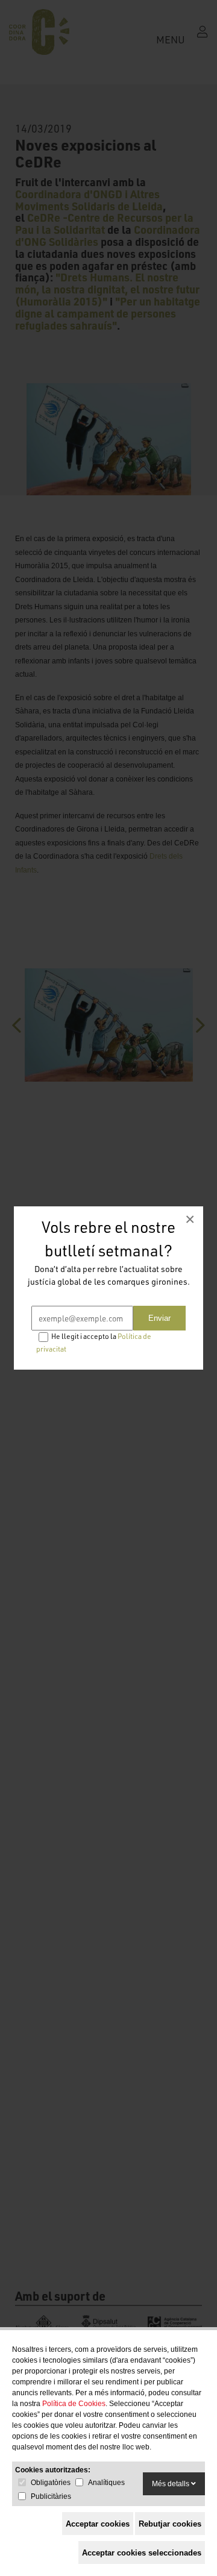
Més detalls (171, 2484)
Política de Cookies (74, 2404)
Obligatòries (51, 2483)
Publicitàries (51, 2496)
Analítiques (106, 2483)
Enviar (159, 1318)
